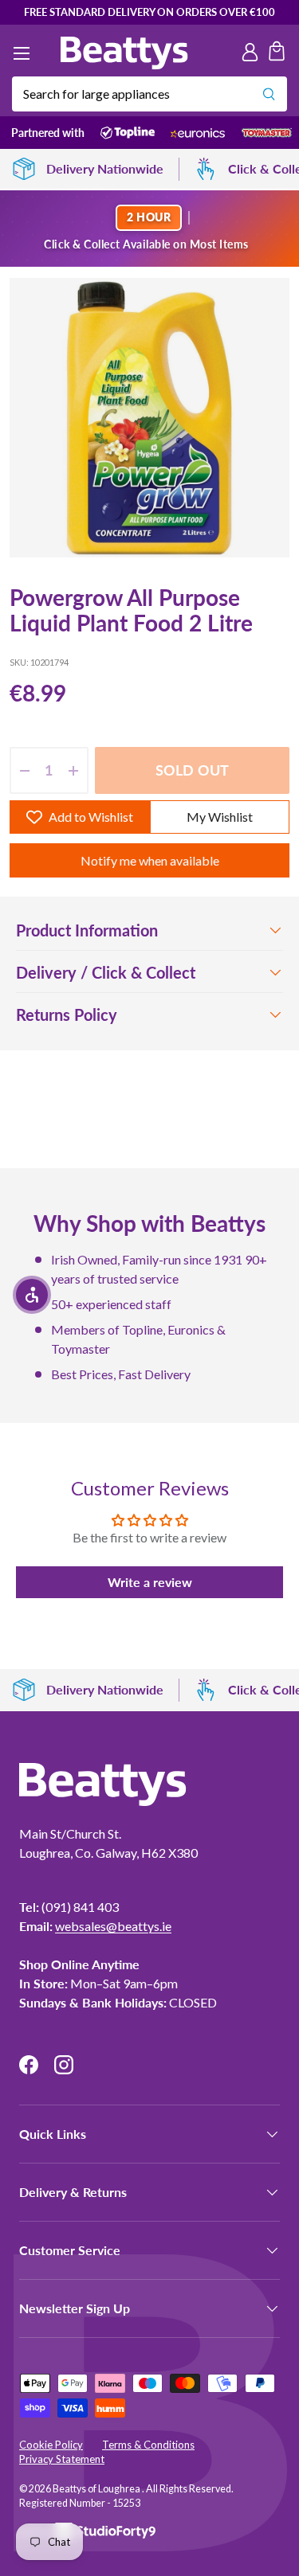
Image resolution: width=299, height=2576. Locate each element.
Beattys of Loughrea (97, 2489)
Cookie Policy (51, 2445)
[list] (149, 418)
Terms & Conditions (148, 2445)
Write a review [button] (150, 1582)
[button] (277, 53)
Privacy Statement (62, 2459)
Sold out (192, 770)
